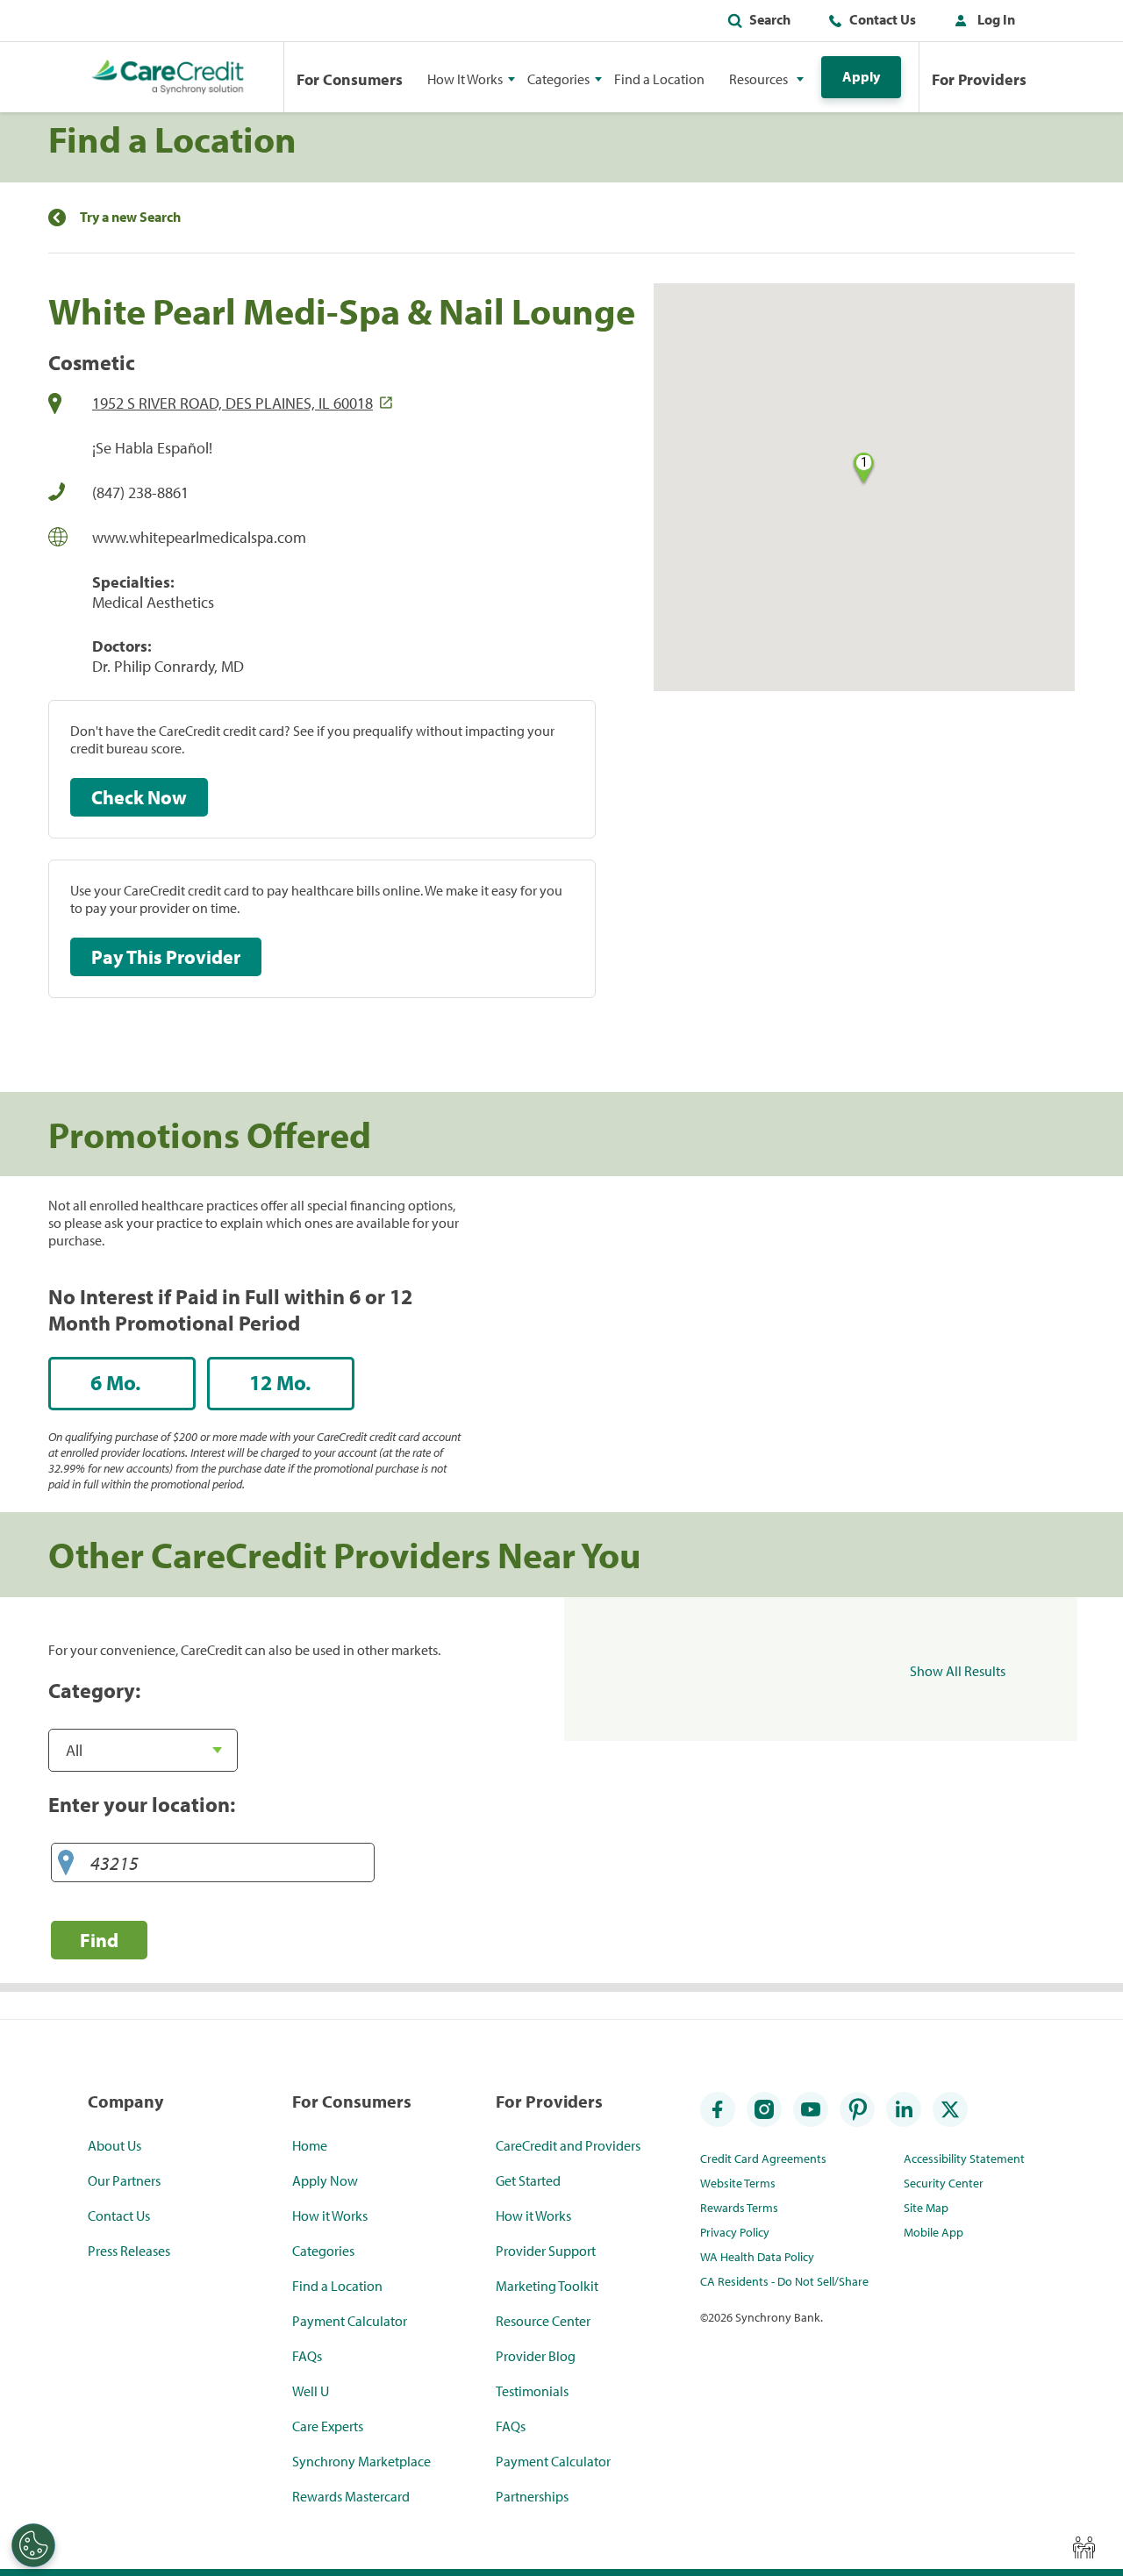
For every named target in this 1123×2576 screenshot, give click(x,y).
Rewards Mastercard (351, 2496)
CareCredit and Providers (568, 2145)
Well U (311, 2391)
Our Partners (124, 2180)
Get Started (528, 2180)
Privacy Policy (735, 2232)
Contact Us (883, 19)
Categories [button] (558, 79)
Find (99, 1940)
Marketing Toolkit (547, 2286)
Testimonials (532, 2391)
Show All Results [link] (958, 1671)
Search (770, 19)
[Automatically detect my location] (66, 1863)
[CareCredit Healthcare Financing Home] (168, 77)
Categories (323, 2251)
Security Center (944, 2183)
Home (310, 2145)
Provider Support (546, 2251)
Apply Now (325, 2180)
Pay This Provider (166, 957)
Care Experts (328, 2426)
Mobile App (933, 2232)
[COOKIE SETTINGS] (33, 2545)
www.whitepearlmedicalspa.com (199, 537)
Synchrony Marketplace (361, 2461)
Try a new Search (130, 217)
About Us (114, 2145)
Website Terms (738, 2183)
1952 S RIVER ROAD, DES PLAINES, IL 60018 (232, 403)
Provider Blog (536, 2356)
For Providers (979, 79)
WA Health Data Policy (757, 2257)
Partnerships (532, 2496)
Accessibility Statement (964, 2159)
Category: (94, 1690)
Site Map (926, 2208)
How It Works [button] (465, 79)
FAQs (307, 2356)
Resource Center (543, 2321)
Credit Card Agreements (763, 2159)
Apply (861, 76)
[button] (981, 23)
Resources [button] (758, 79)
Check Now (139, 797)
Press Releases (129, 2251)
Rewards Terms (739, 2208)
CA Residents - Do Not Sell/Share (784, 2281)
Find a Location (659, 79)
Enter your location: (142, 1804)
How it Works (330, 2216)
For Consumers (350, 79)
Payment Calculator (350, 2321)
